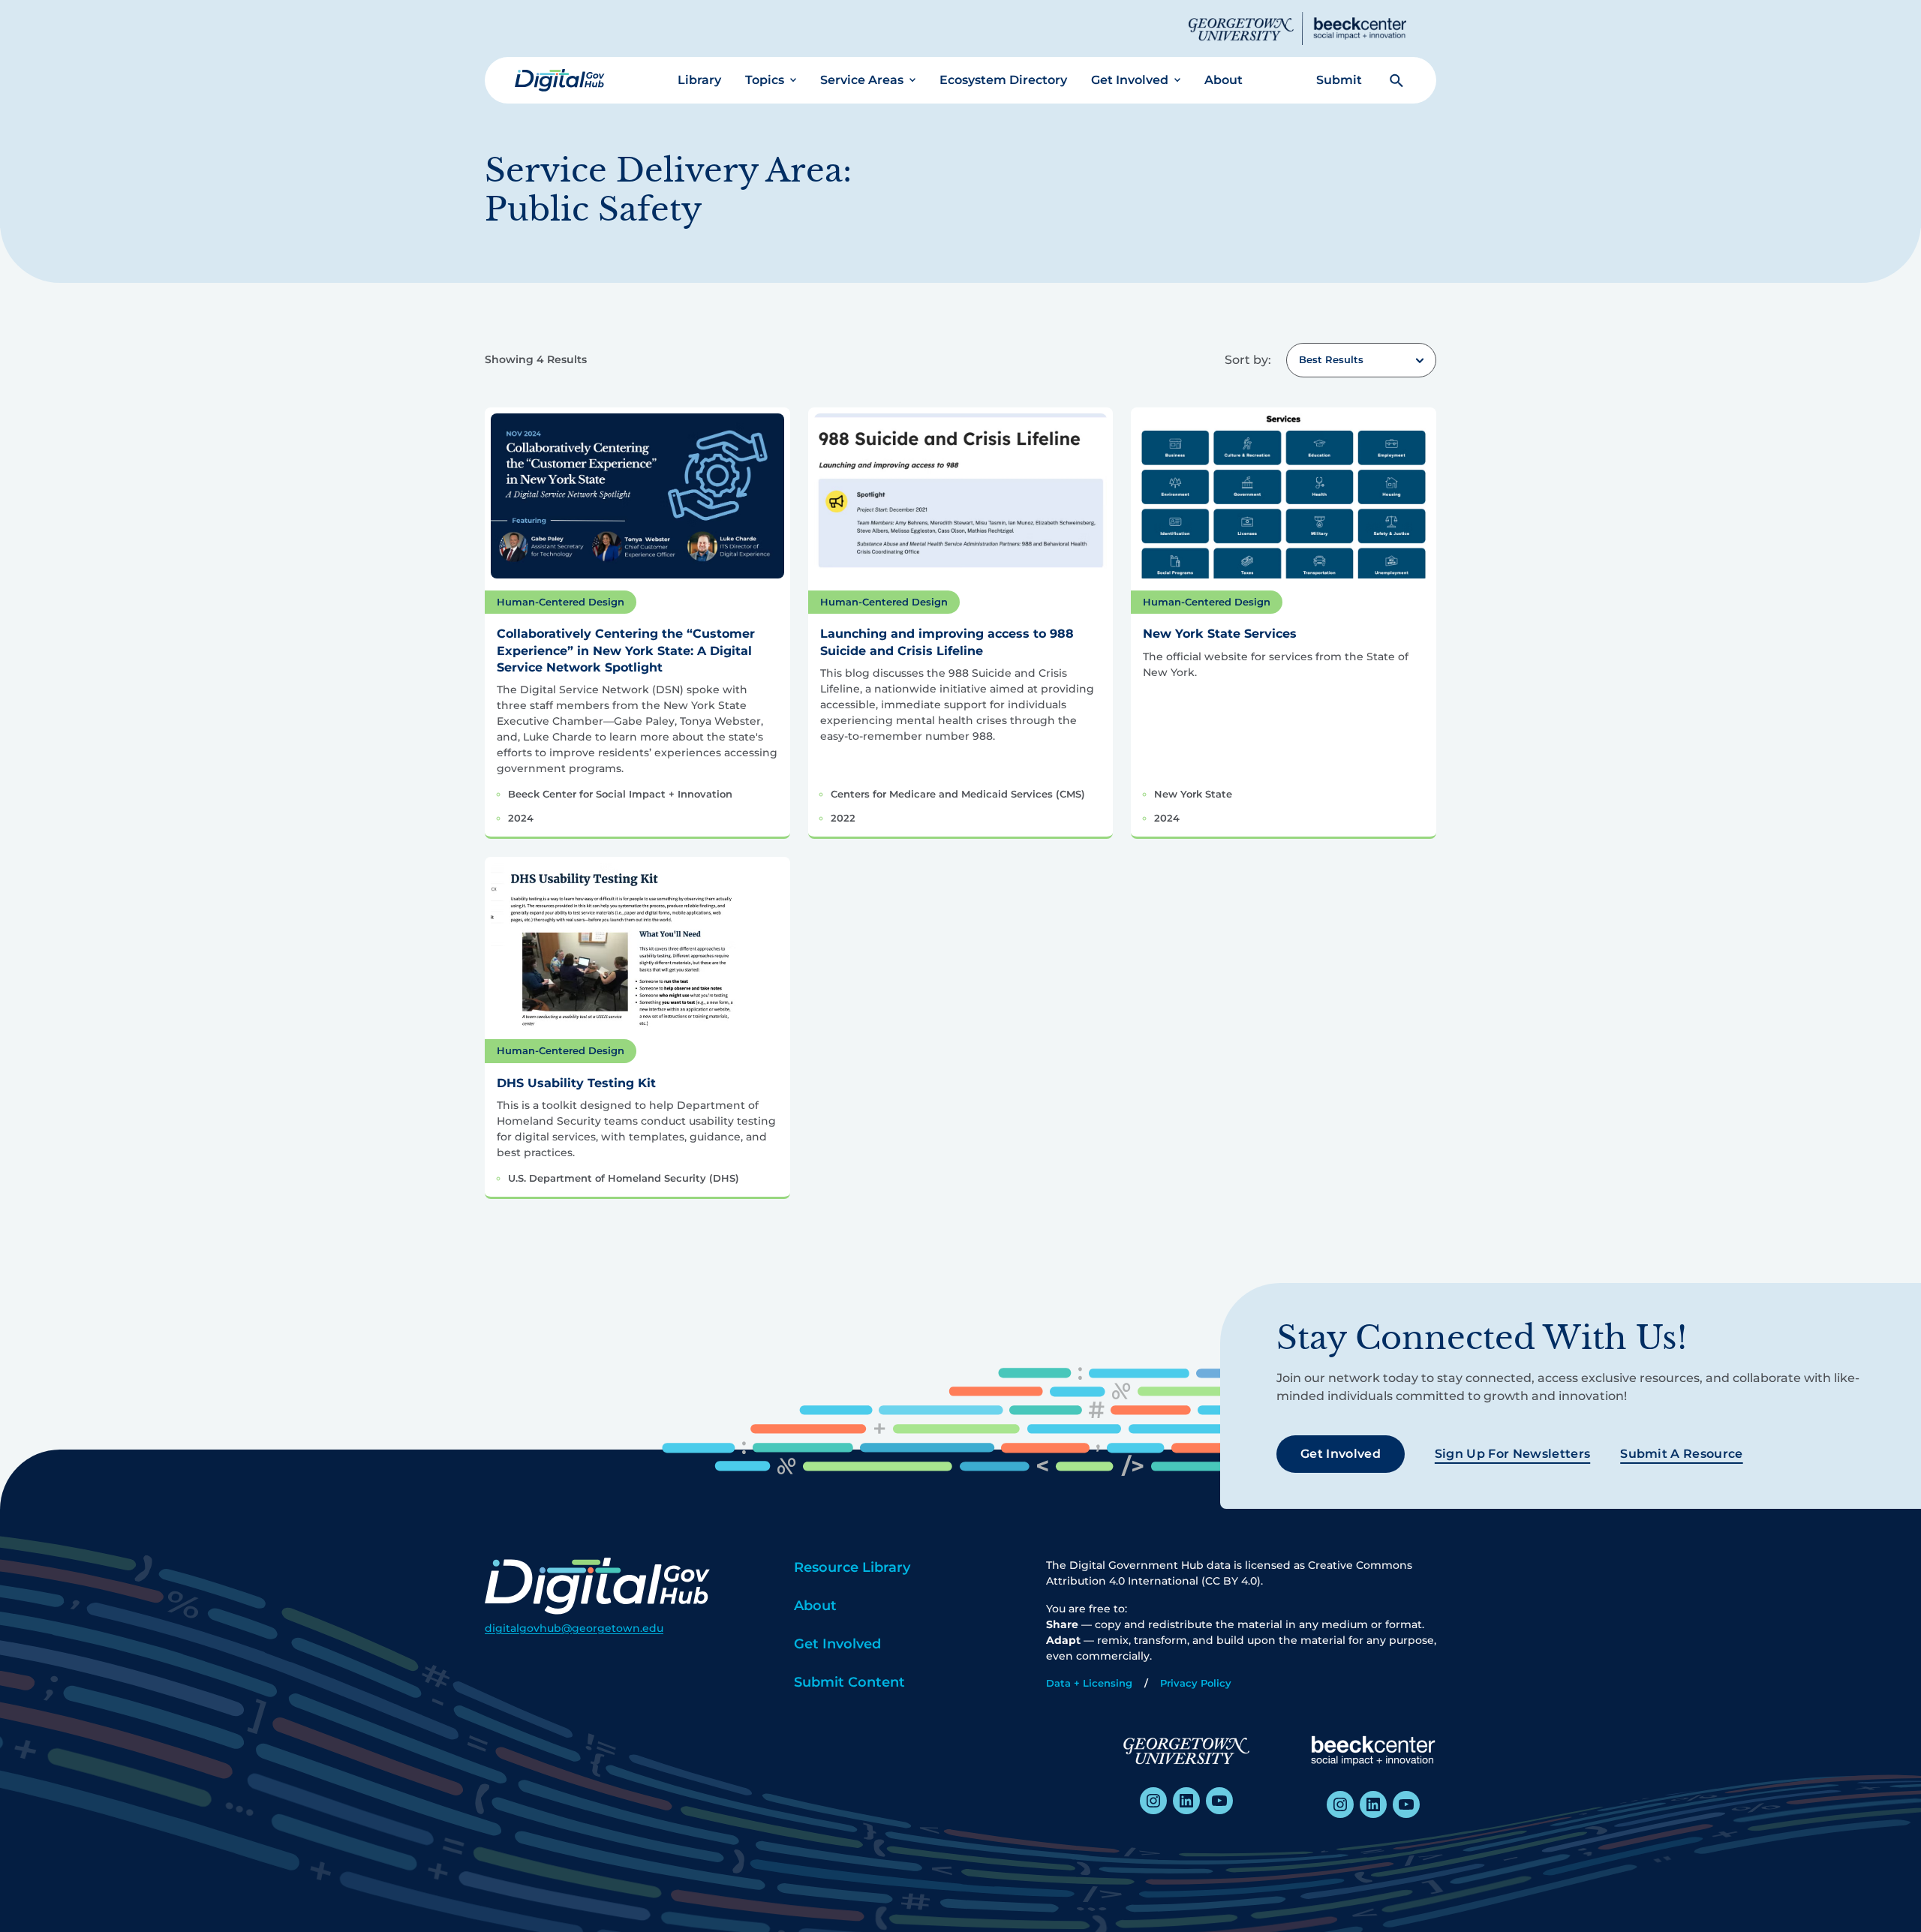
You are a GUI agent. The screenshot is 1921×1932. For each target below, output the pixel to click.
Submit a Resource (1681, 1454)
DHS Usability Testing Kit (576, 1083)
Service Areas (862, 80)
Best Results (1331, 359)
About (1224, 80)
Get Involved (1130, 80)
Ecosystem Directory (1003, 80)
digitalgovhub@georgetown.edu (574, 1628)
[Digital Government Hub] (560, 80)
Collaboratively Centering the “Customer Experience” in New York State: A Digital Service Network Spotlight (626, 651)
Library (699, 80)
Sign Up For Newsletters (1512, 1454)
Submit (1339, 80)
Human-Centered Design (561, 602)
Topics (765, 80)
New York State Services (1220, 634)
